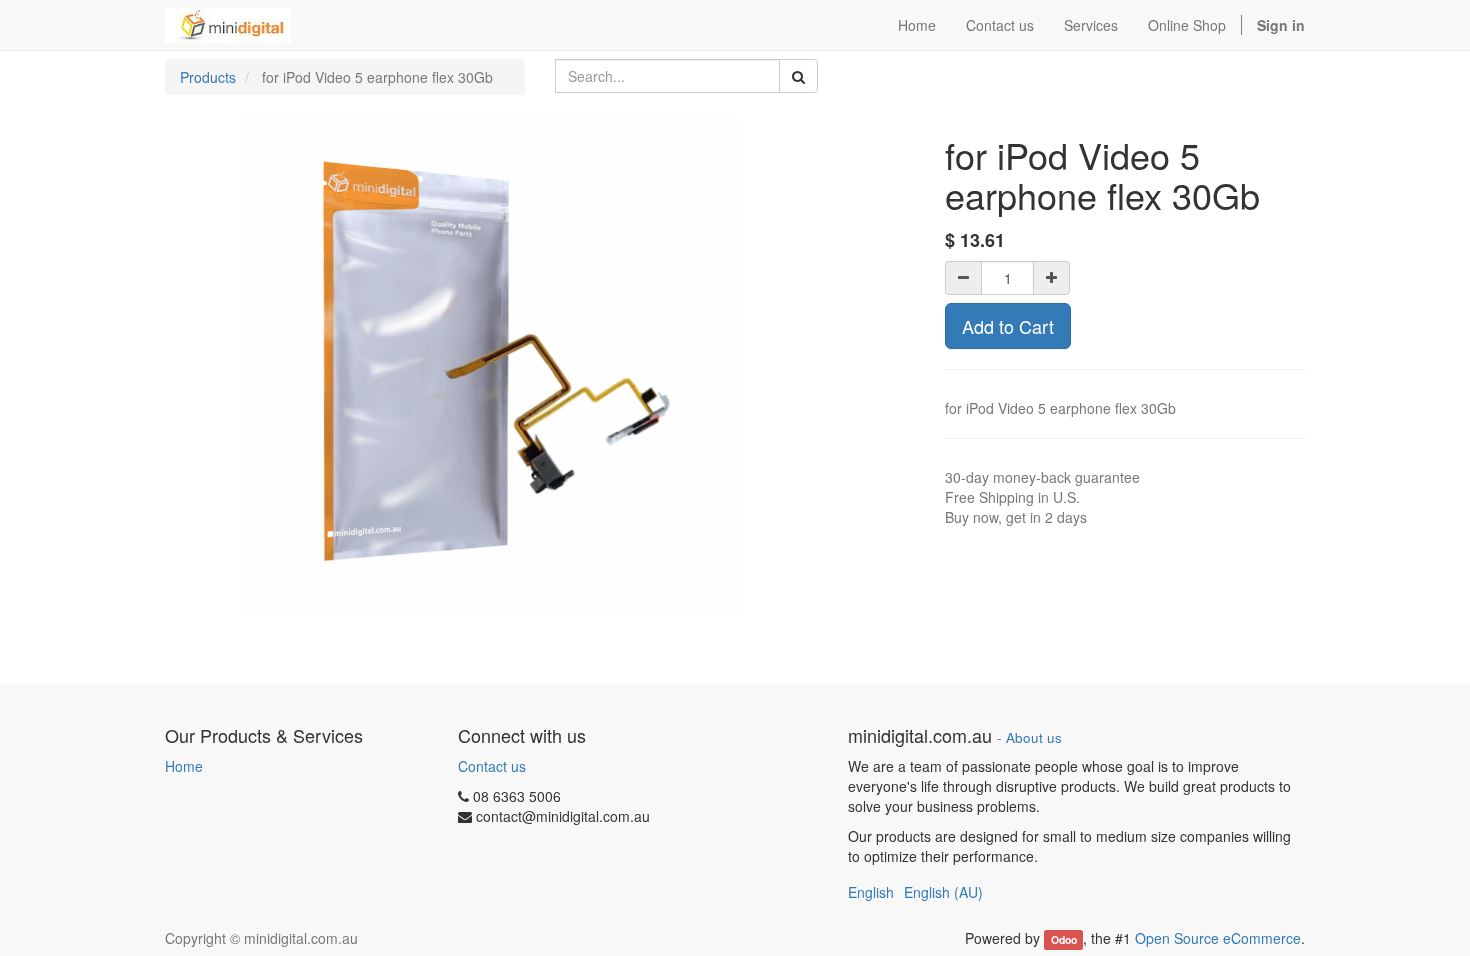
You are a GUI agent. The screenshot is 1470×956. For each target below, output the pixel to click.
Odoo (1064, 939)
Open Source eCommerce (1218, 938)
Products (208, 77)
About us (1034, 737)
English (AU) (943, 892)
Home (184, 766)
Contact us (492, 766)
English (871, 892)
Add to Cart (1008, 326)
